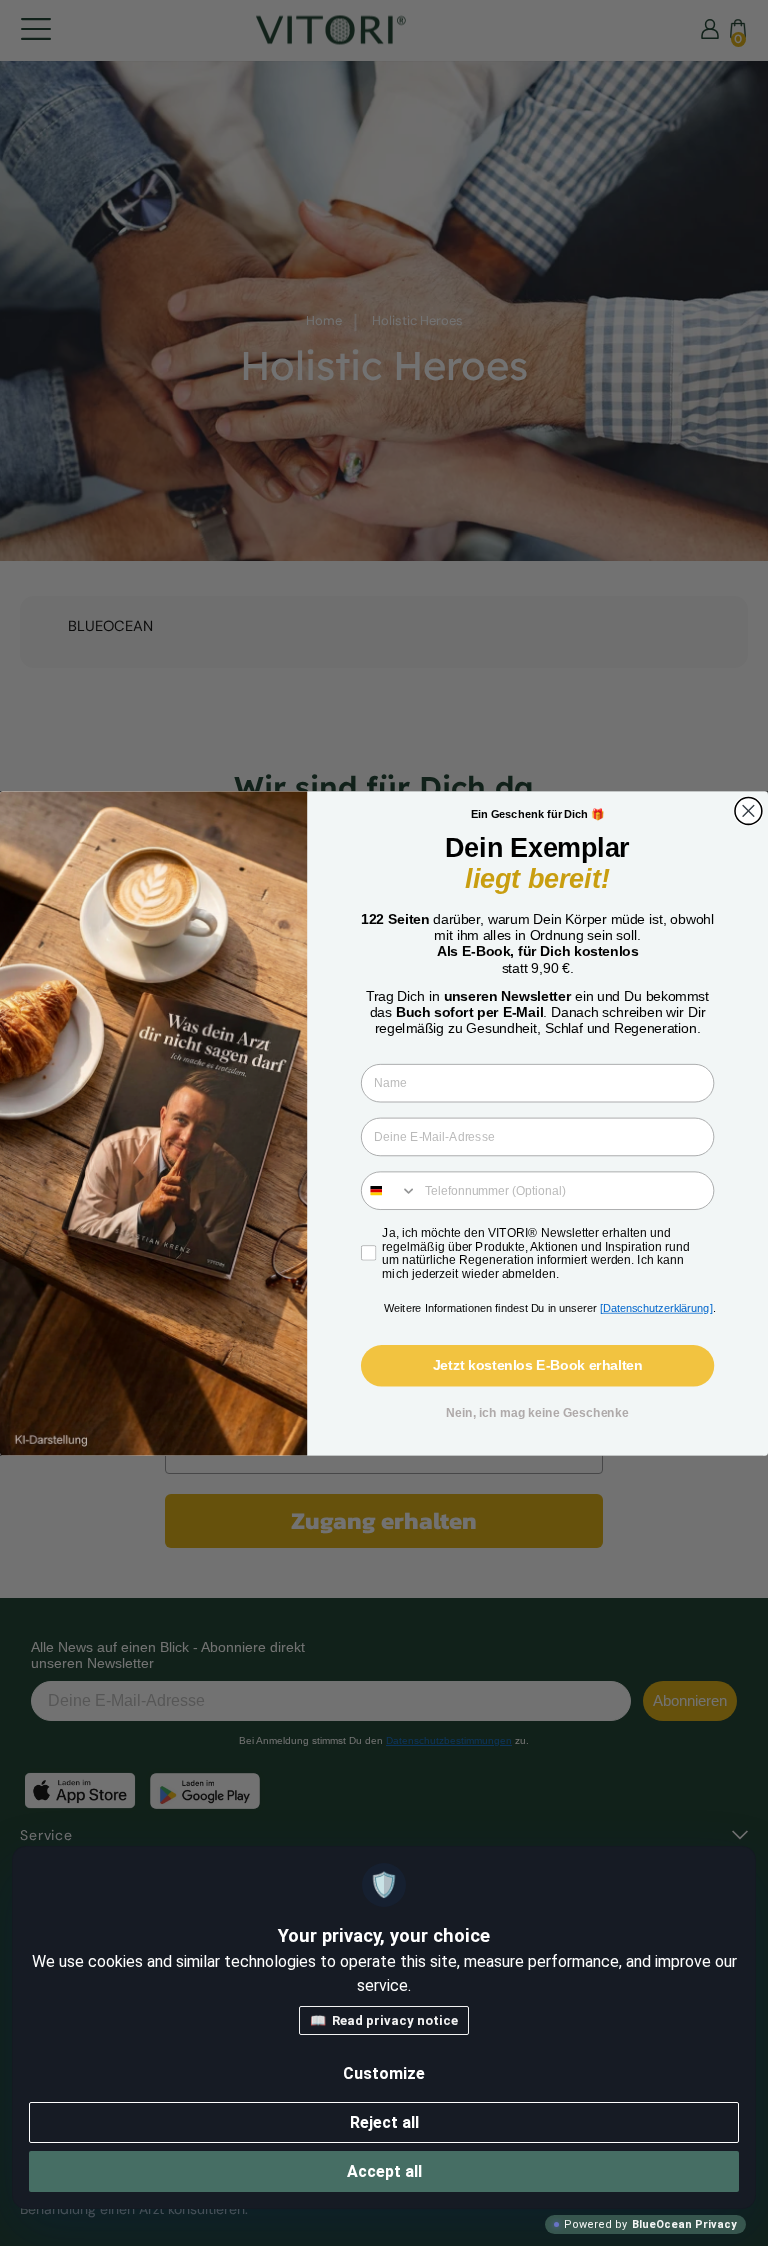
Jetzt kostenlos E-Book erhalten (538, 1365)
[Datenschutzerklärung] (656, 1308)
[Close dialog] (748, 810)
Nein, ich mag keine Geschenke (537, 1412)
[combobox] (389, 1190)
